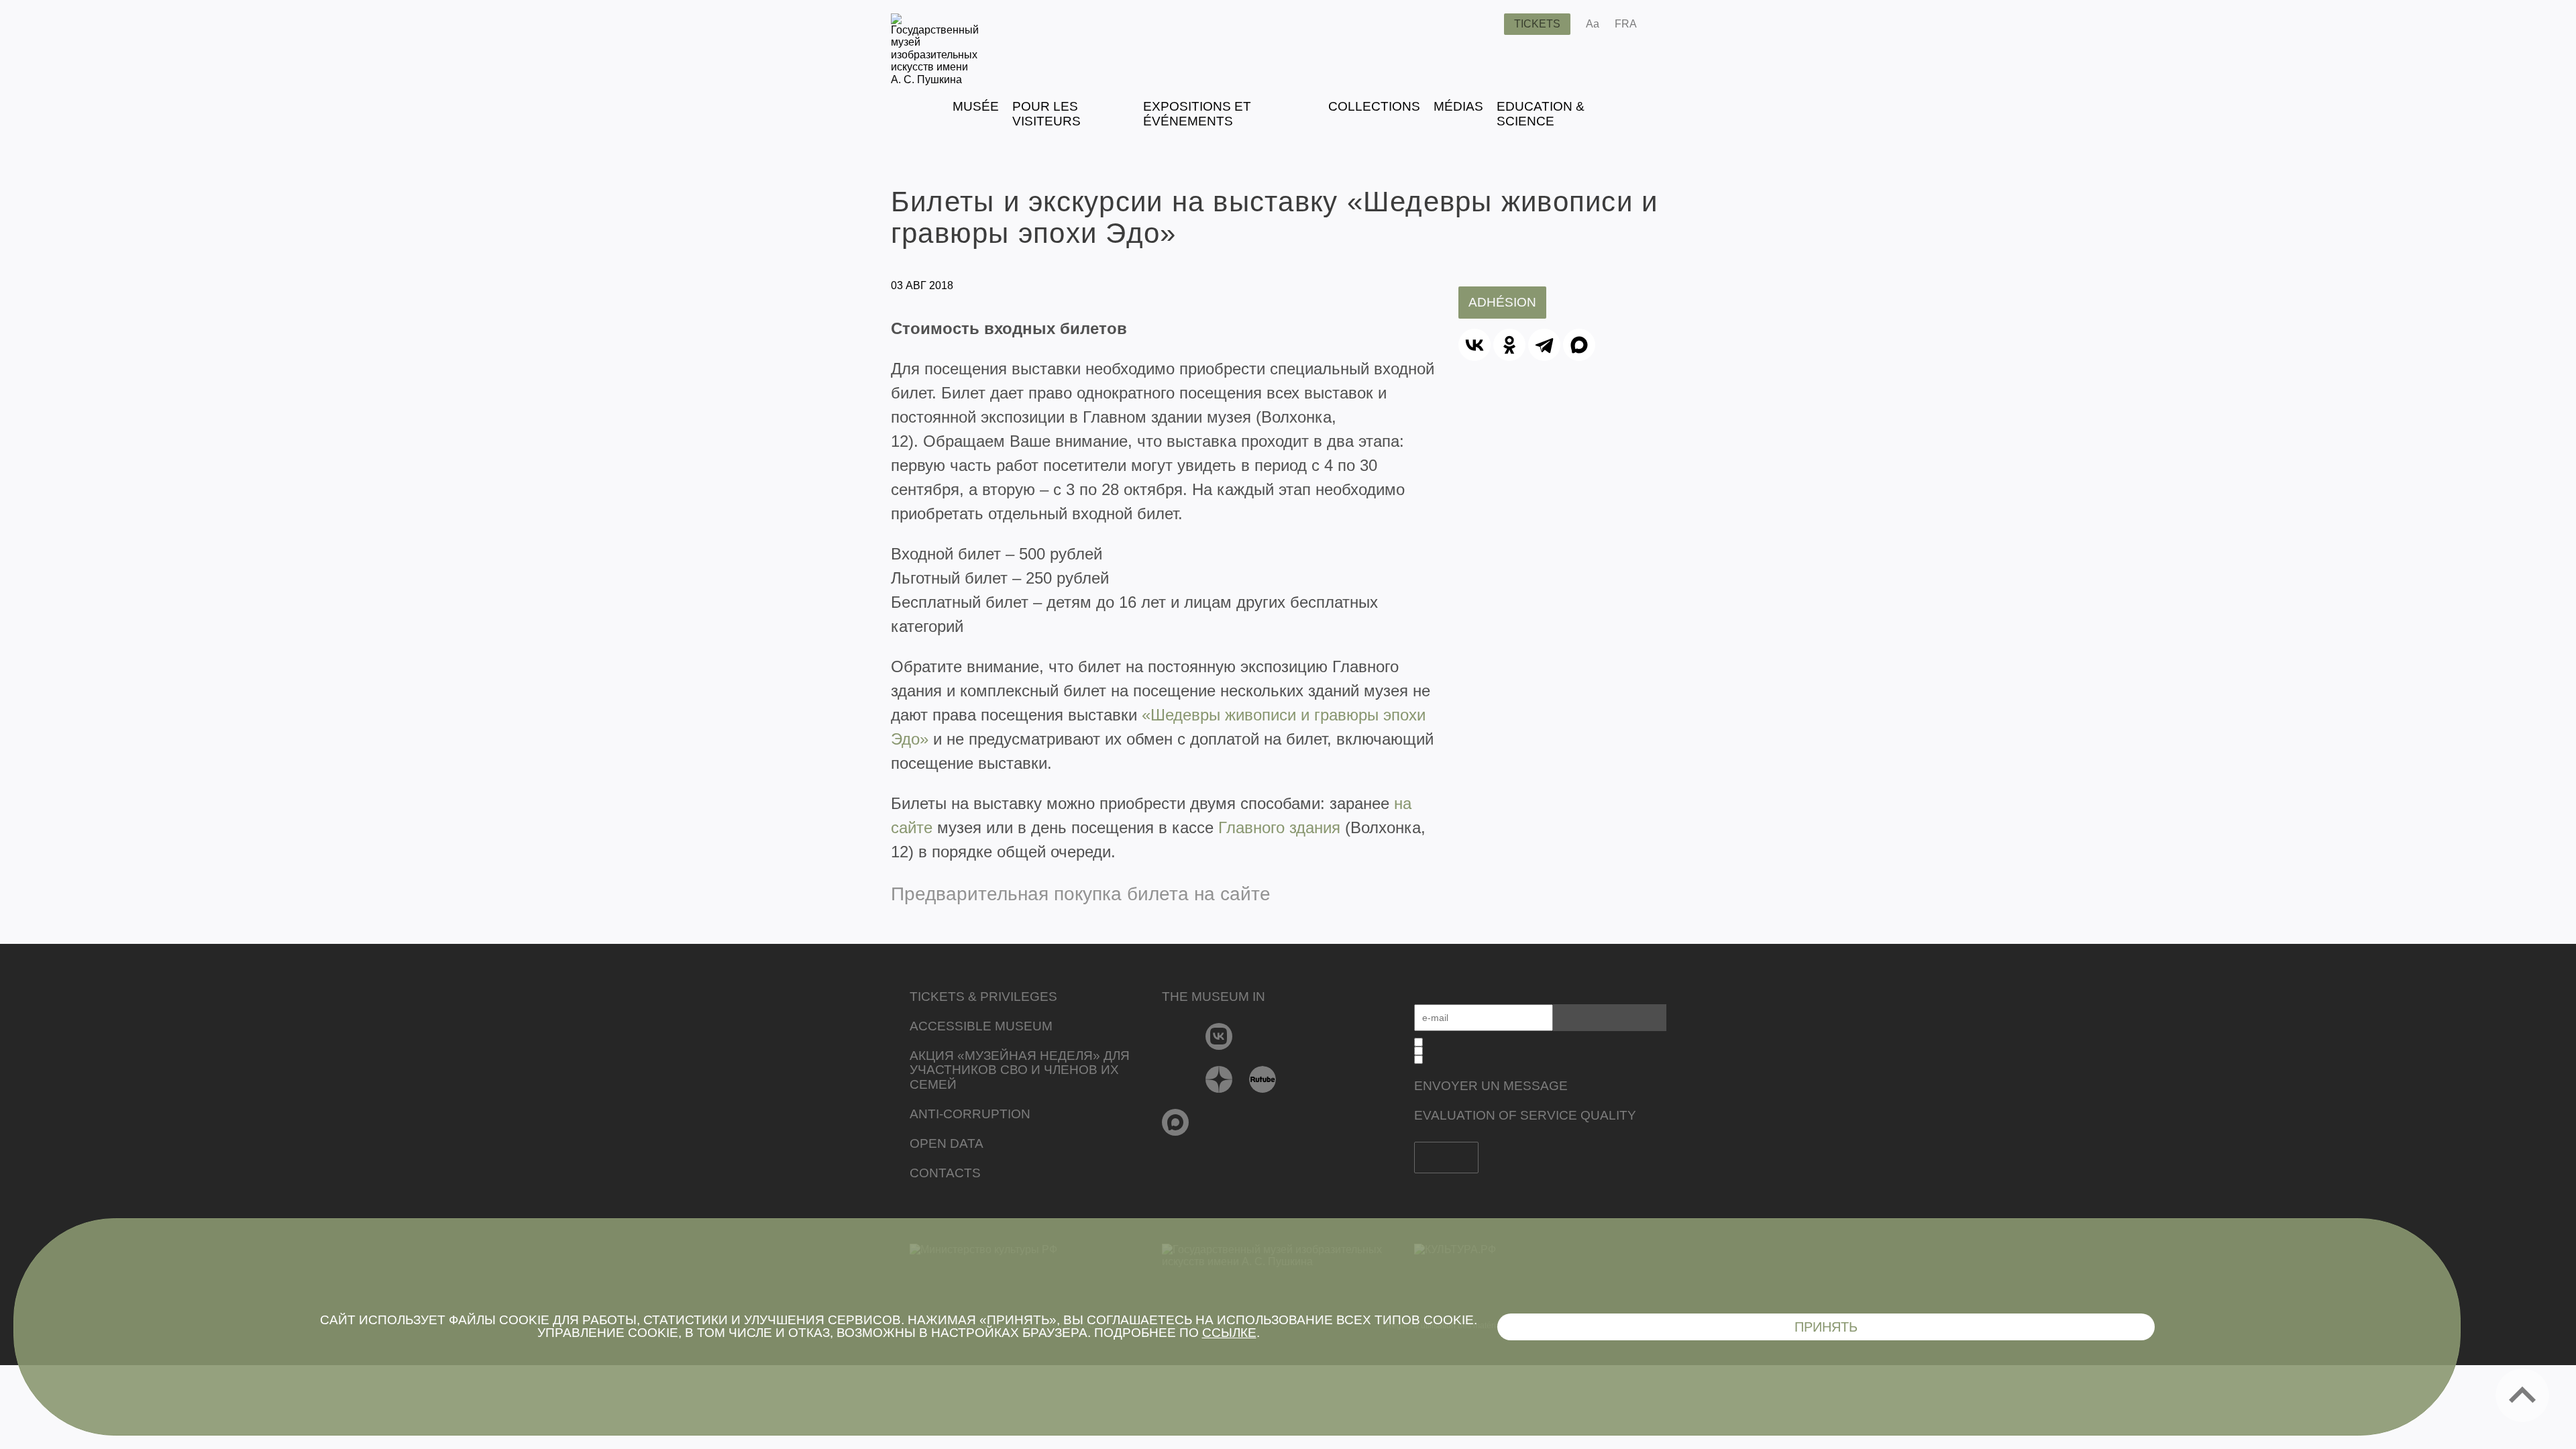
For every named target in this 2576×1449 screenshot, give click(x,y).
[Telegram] (1544, 345)
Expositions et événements (1197, 114)
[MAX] (1579, 345)
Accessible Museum (981, 1026)
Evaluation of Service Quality (1525, 1115)
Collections (1374, 106)
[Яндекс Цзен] (1219, 1079)
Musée (976, 106)
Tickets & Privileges (983, 997)
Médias (1458, 106)
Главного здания (1279, 827)
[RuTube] (1263, 1079)
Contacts (945, 1173)
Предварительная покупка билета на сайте (1081, 894)
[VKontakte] (1219, 1036)
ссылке (1229, 1333)
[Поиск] (1483, 24)
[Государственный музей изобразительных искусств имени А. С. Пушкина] (935, 79)
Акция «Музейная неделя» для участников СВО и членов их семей (1020, 1070)
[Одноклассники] (1509, 345)
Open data (947, 1143)
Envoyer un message (1491, 1086)
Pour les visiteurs (1046, 114)
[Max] (1176, 1122)
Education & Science (1541, 114)
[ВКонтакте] (1474, 345)
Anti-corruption (970, 1114)
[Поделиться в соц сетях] (1667, 24)
